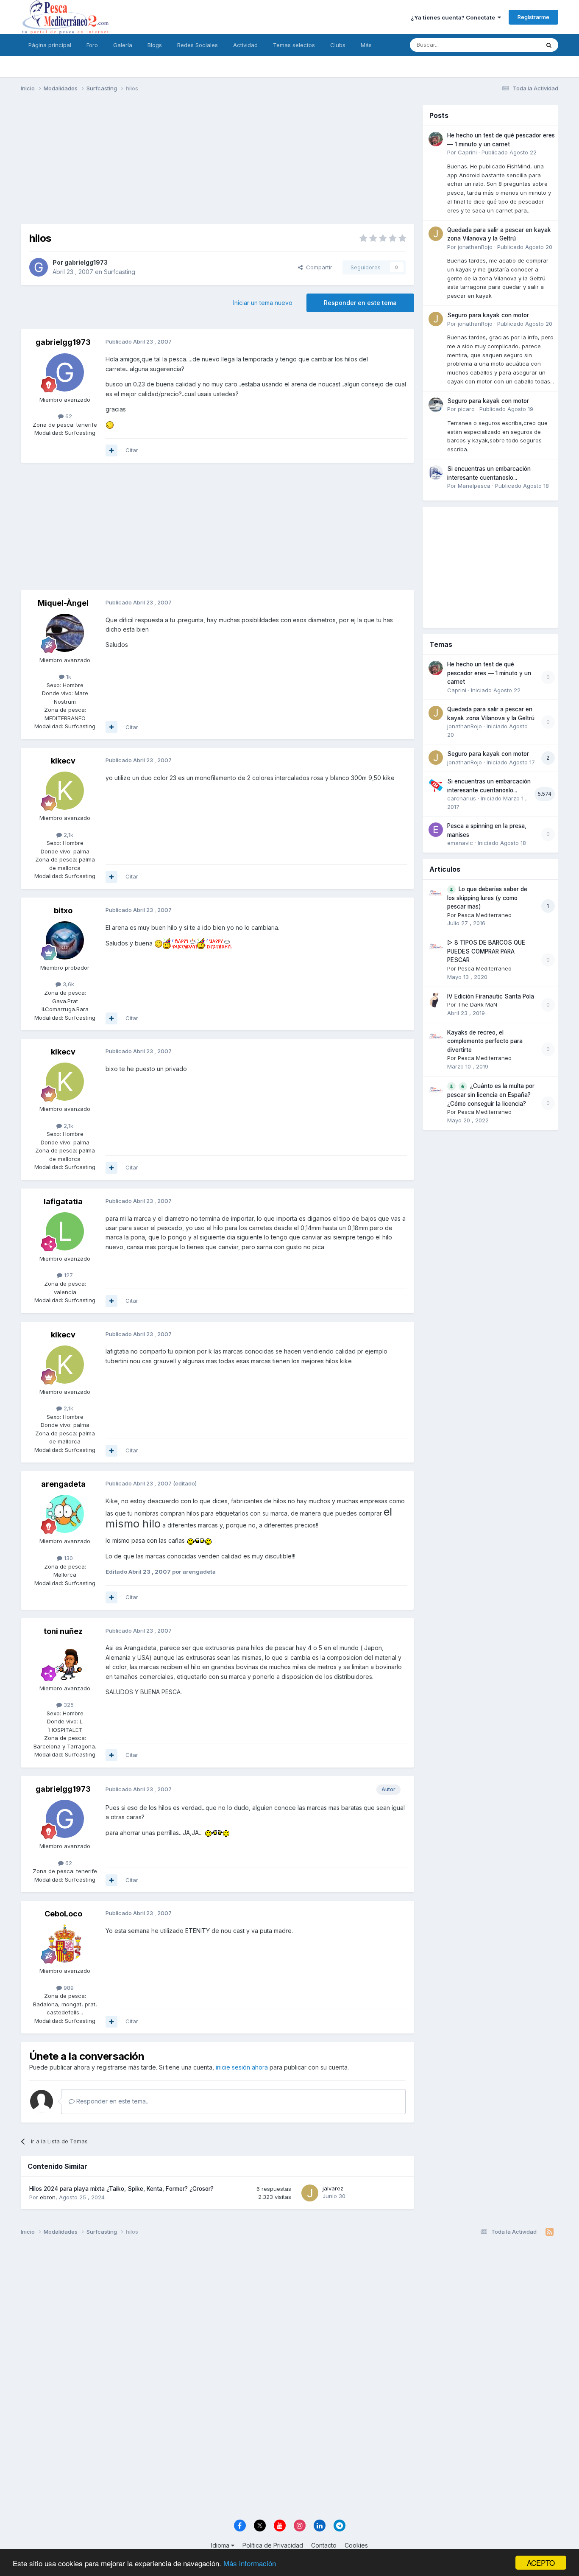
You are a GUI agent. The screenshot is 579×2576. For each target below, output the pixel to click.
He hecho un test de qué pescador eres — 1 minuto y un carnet (489, 673)
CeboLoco (63, 1914)
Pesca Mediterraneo (485, 915)
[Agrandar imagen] (110, 424)
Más (366, 45)
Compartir (317, 267)
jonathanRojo (475, 247)
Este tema (516, 45)
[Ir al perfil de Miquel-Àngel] (65, 633)
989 (68, 1988)
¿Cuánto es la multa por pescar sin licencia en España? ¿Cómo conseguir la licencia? (491, 1095)
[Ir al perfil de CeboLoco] (65, 1944)
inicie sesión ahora (242, 2067)
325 (68, 1705)
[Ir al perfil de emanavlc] (436, 830)
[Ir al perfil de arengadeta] (65, 1514)
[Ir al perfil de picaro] (436, 405)
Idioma (221, 2545)
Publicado (509, 152)
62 (68, 416)
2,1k (68, 835)
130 (68, 1558)
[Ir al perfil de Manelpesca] (436, 473)
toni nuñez (63, 1631)
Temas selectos (294, 45)
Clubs (338, 45)
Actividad (245, 45)
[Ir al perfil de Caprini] (436, 139)
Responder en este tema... (112, 2101)
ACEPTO (541, 2563)
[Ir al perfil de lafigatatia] (65, 1231)
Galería (123, 45)
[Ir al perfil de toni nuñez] (65, 1661)
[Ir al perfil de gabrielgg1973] (39, 267)
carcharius (462, 798)
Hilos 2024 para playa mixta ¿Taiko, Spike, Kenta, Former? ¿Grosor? (121, 2189)
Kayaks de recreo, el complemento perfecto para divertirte (485, 1041)
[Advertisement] (217, 165)
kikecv (63, 761)
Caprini (467, 152)
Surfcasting (120, 272)
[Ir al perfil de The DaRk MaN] (436, 1000)
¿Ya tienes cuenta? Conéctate (454, 17)
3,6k (68, 984)
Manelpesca (474, 486)
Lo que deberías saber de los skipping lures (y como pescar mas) (487, 898)
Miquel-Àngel (63, 603)
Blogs (155, 45)
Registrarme (533, 17)
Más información (250, 2563)
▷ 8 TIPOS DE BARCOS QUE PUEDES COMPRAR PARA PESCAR (486, 951)
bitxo (63, 910)
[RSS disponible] (550, 2232)
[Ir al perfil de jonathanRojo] (436, 234)
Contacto (324, 2545)
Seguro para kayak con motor (488, 315)
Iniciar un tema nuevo (263, 303)
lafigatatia (63, 1201)
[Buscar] (549, 45)
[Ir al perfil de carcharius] (436, 785)
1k (68, 677)
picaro (466, 409)
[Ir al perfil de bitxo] (65, 940)
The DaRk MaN (477, 1004)
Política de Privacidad (273, 2545)
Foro (92, 45)
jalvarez (333, 2188)
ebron (48, 2197)
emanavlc (460, 843)
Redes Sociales (198, 45)
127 (68, 1275)
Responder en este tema (360, 303)
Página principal (50, 45)
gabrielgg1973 (86, 262)
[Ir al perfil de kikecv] (65, 791)
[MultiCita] (111, 450)
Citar (132, 450)
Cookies (356, 2545)
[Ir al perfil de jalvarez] (310, 2193)
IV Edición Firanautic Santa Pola (491, 996)
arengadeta (63, 1484)
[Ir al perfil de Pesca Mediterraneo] (436, 893)
